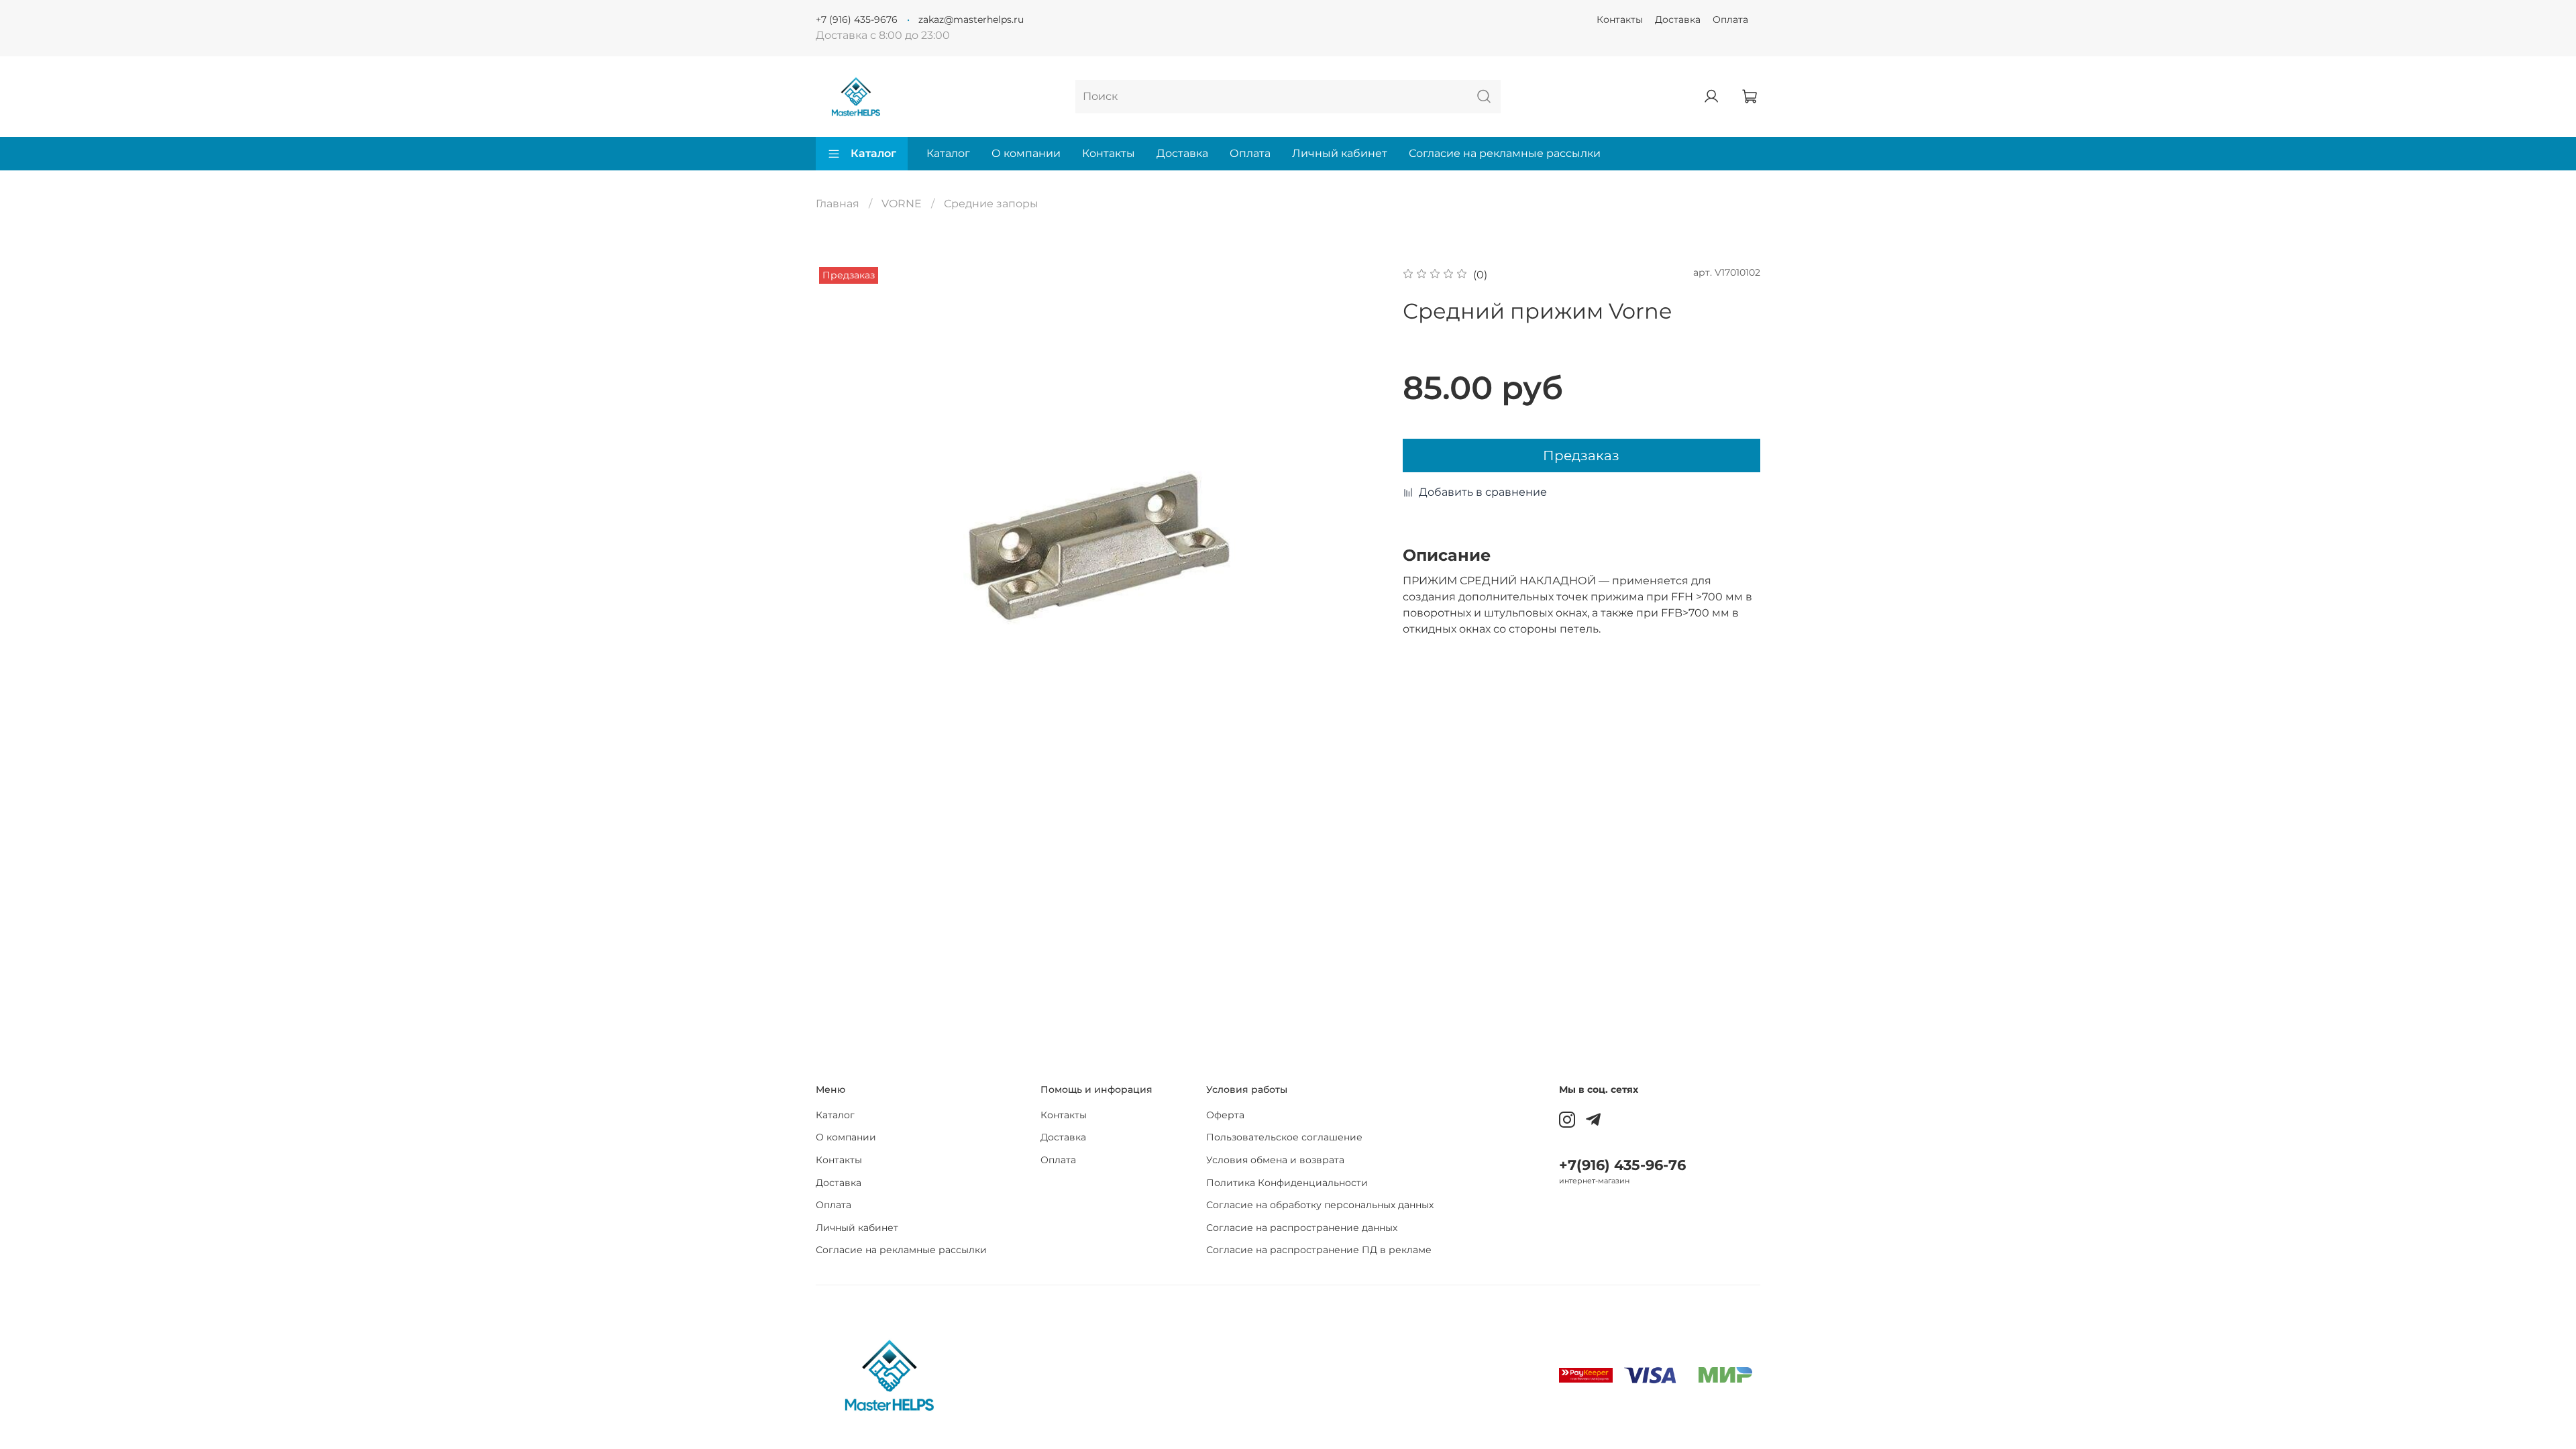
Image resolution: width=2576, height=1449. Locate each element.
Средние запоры (991, 204)
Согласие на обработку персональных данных (1320, 1205)
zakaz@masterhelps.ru (971, 19)
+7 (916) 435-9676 (857, 19)
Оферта (1225, 1115)
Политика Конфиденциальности (1287, 1183)
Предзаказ (1581, 455)
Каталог (873, 153)
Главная (838, 204)
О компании (1026, 153)
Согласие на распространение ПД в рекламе (1319, 1250)
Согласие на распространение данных (1302, 1228)
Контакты (1620, 19)
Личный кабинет (1340, 153)
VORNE (902, 204)
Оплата (1730, 19)
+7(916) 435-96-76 (1622, 1165)
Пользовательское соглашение (1284, 1137)
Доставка (1678, 19)
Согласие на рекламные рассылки (1505, 153)
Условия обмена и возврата (1275, 1160)
